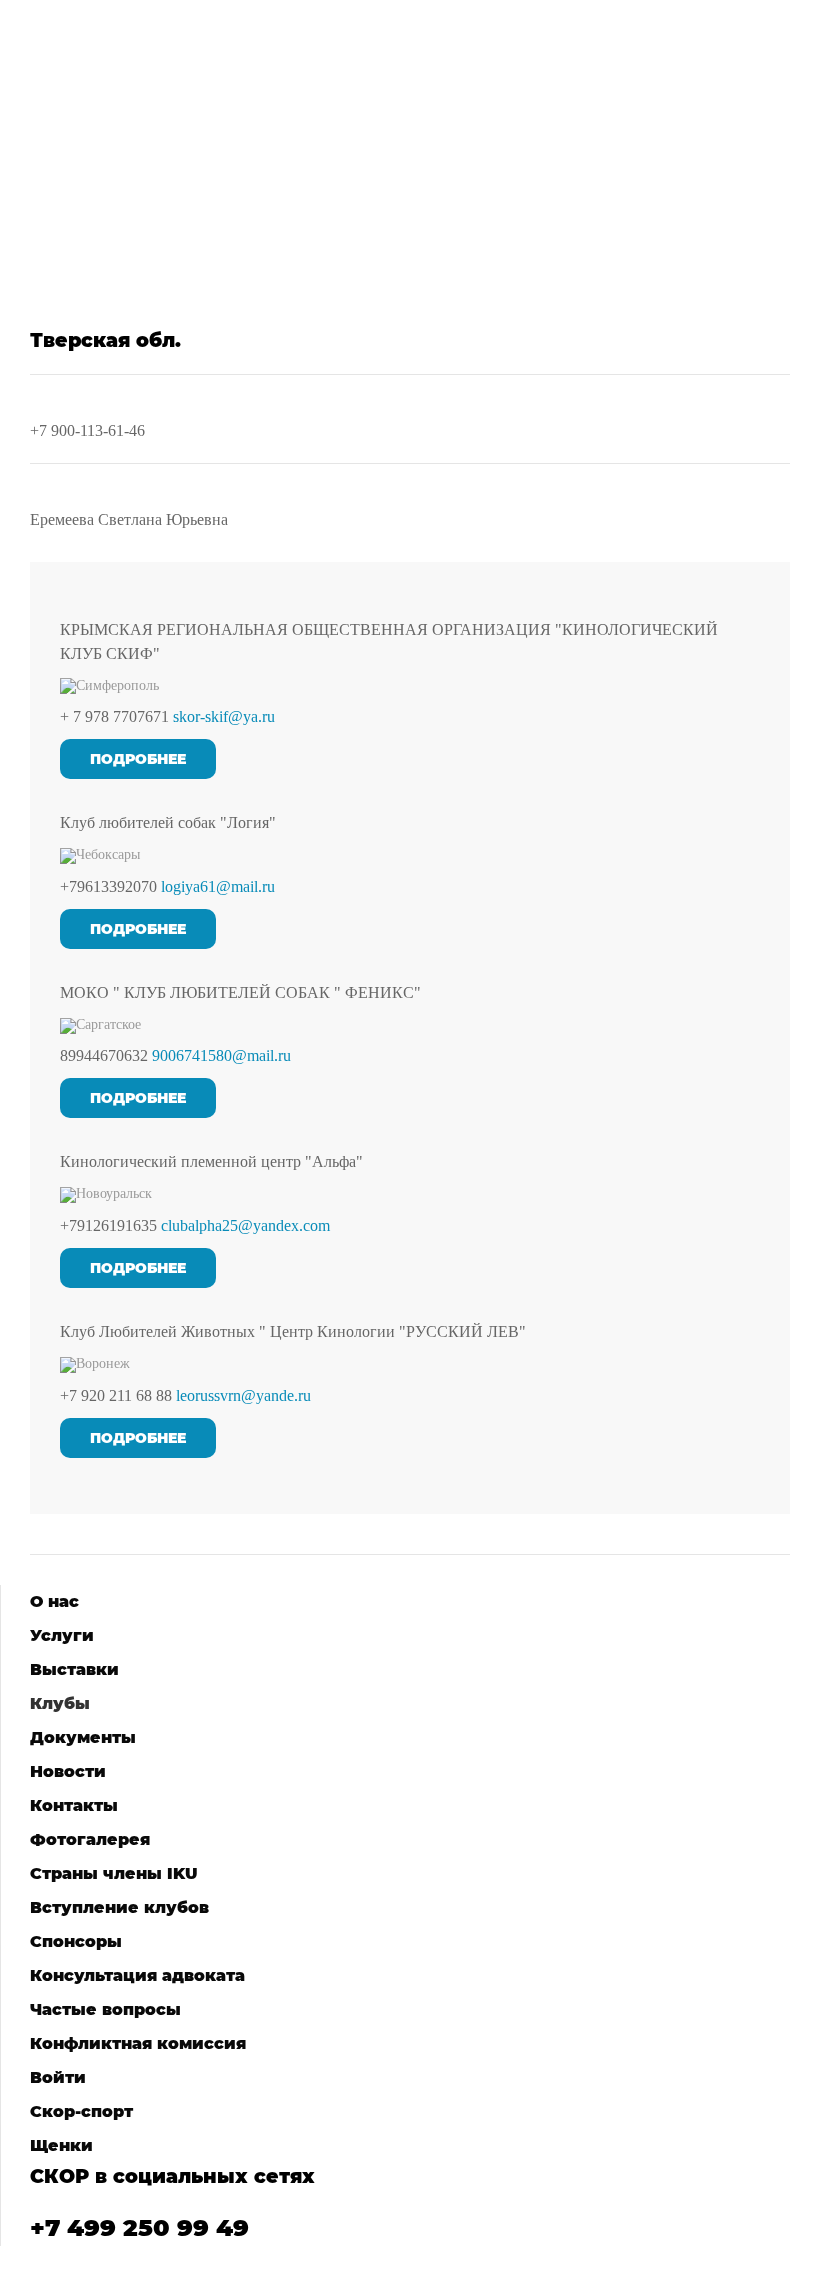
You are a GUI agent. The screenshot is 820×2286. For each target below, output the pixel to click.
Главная (90, 220)
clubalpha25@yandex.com (245, 1225)
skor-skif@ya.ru (224, 716)
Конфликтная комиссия (138, 2043)
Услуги (62, 1635)
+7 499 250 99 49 (139, 2227)
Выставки (74, 1669)
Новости (68, 1771)
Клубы (169, 220)
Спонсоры (76, 1941)
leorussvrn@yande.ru (243, 1395)
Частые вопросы (105, 2009)
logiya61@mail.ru (218, 886)
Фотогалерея (90, 1839)
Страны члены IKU (114, 1873)
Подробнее (138, 759)
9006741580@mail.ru (221, 1055)
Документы (83, 1737)
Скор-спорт (81, 2111)
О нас (54, 1601)
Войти (58, 2077)
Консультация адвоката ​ (140, 1975)
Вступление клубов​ (119, 1907)
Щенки (61, 2145)
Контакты (74, 1805)
